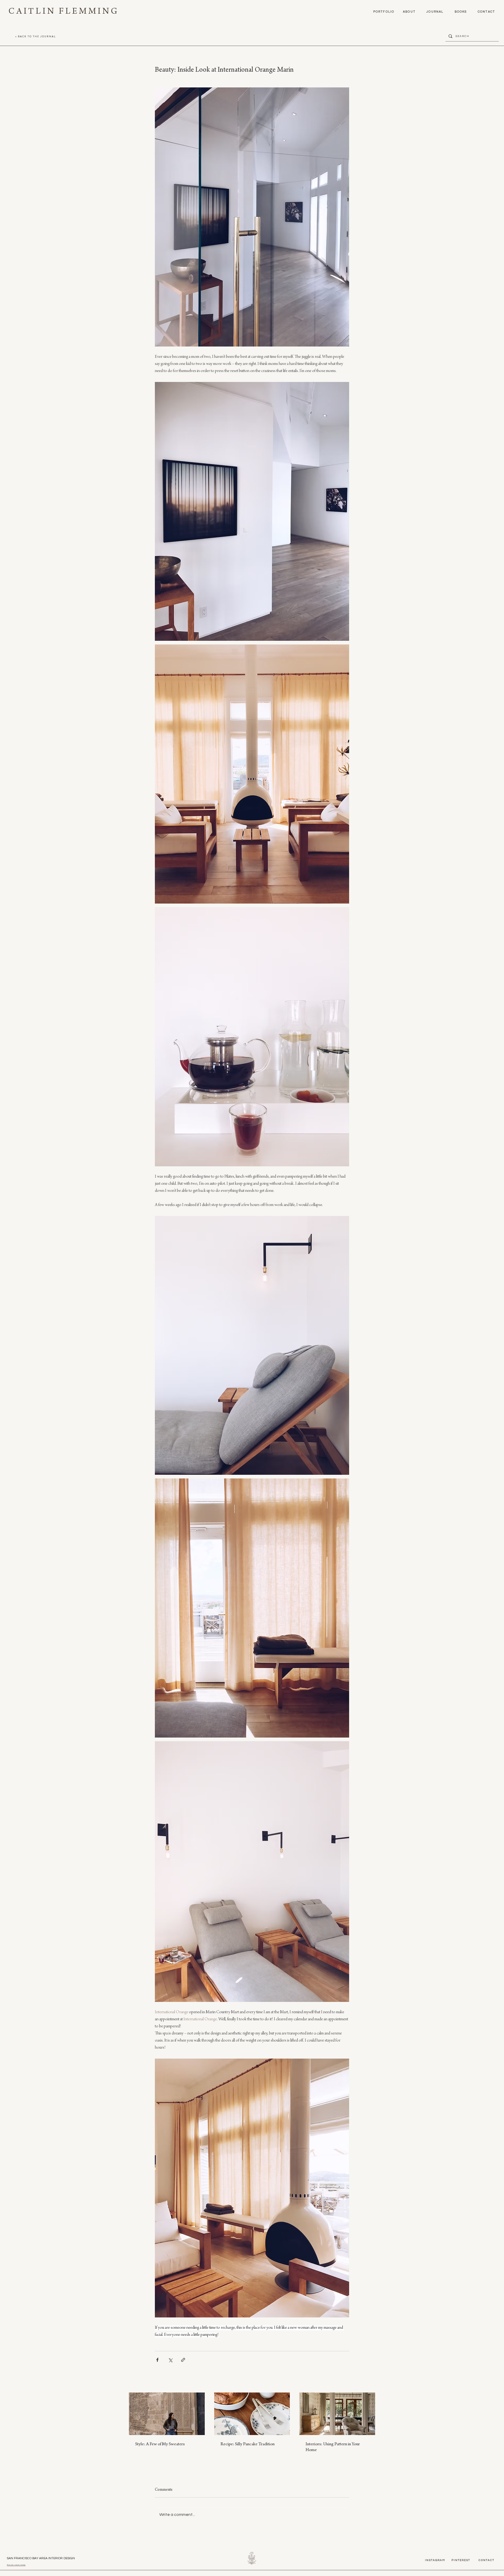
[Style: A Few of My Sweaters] (167, 2414)
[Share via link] (183, 2360)
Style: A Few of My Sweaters (160, 2444)
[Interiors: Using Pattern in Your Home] (337, 2414)
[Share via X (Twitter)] (170, 2360)
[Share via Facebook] (157, 2360)
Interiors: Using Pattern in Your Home (333, 2447)
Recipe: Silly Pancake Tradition (248, 2444)
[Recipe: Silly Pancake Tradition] (252, 2414)
